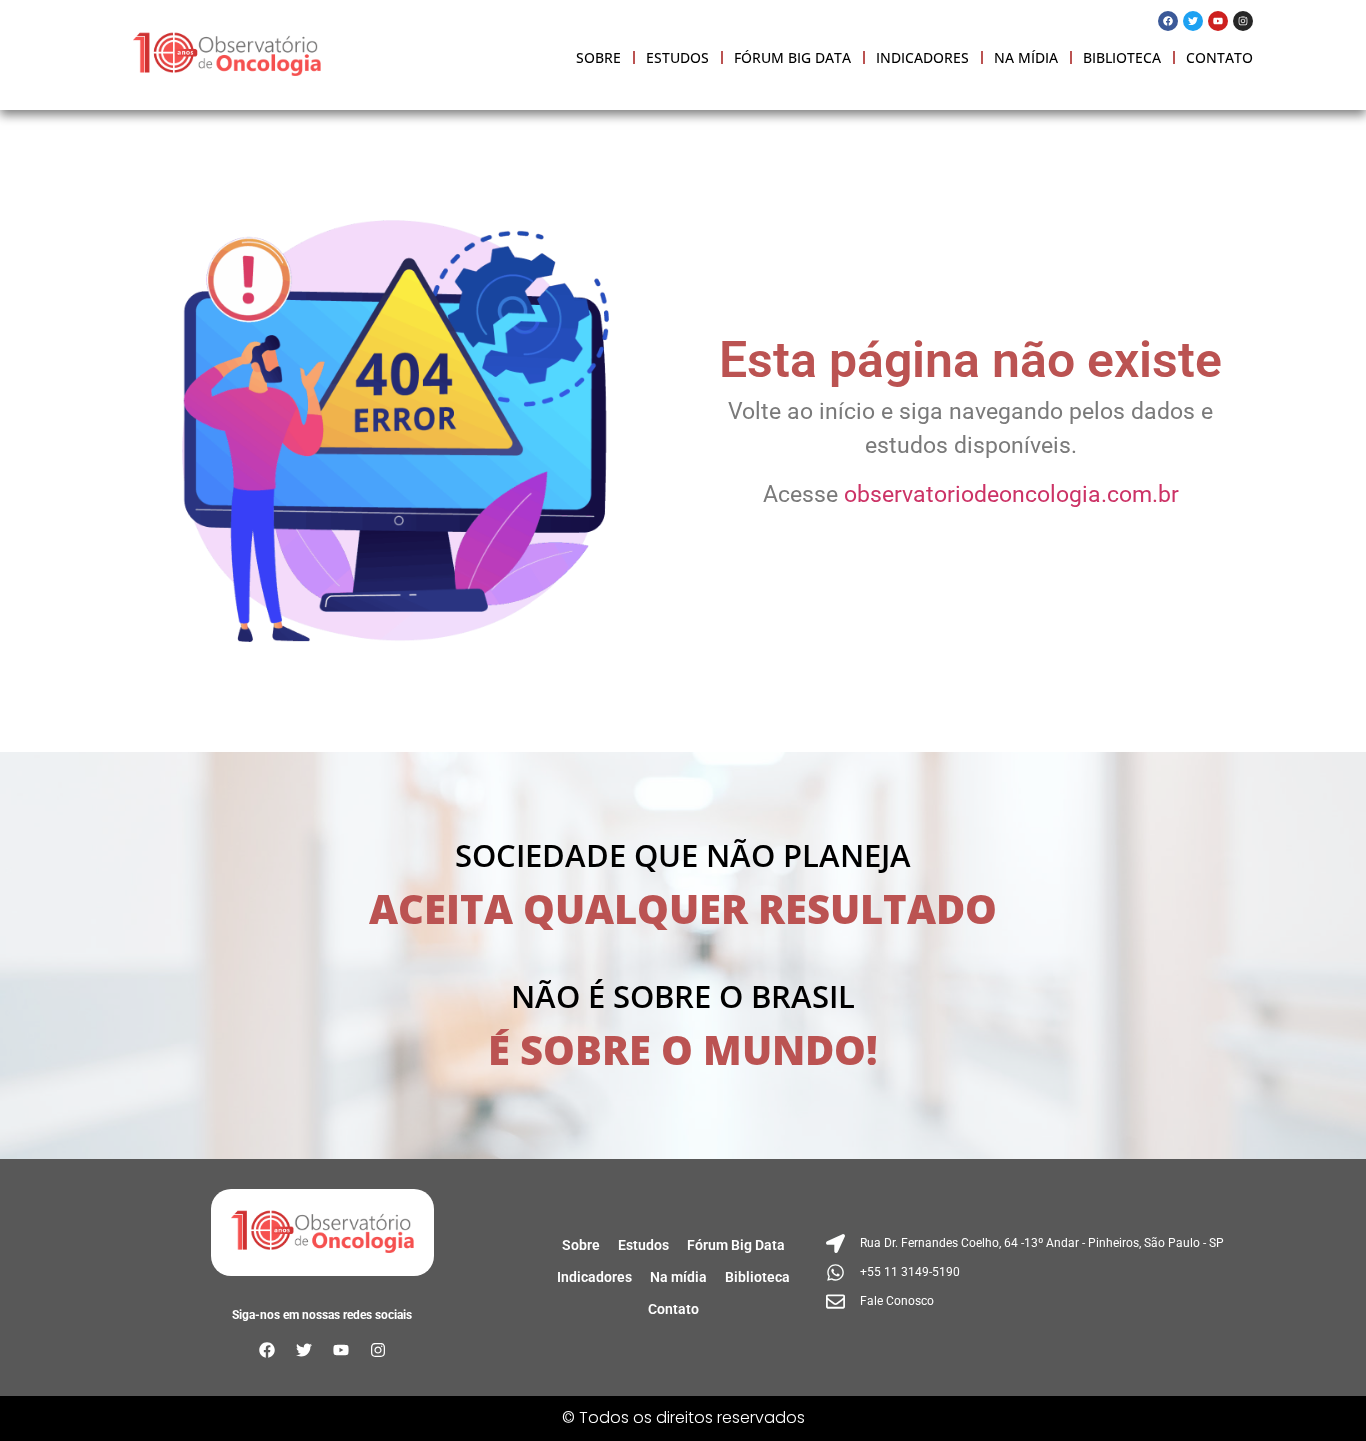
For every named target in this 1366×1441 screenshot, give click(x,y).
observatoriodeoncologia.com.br (1011, 494)
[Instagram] (1243, 21)
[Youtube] (1218, 21)
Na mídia (1026, 57)
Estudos (677, 57)
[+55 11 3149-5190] (1027, 1272)
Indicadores (922, 57)
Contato (1219, 57)
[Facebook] (1168, 21)
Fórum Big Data (792, 57)
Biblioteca (1122, 57)
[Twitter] (1193, 21)
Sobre (598, 57)
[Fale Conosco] (1027, 1301)
